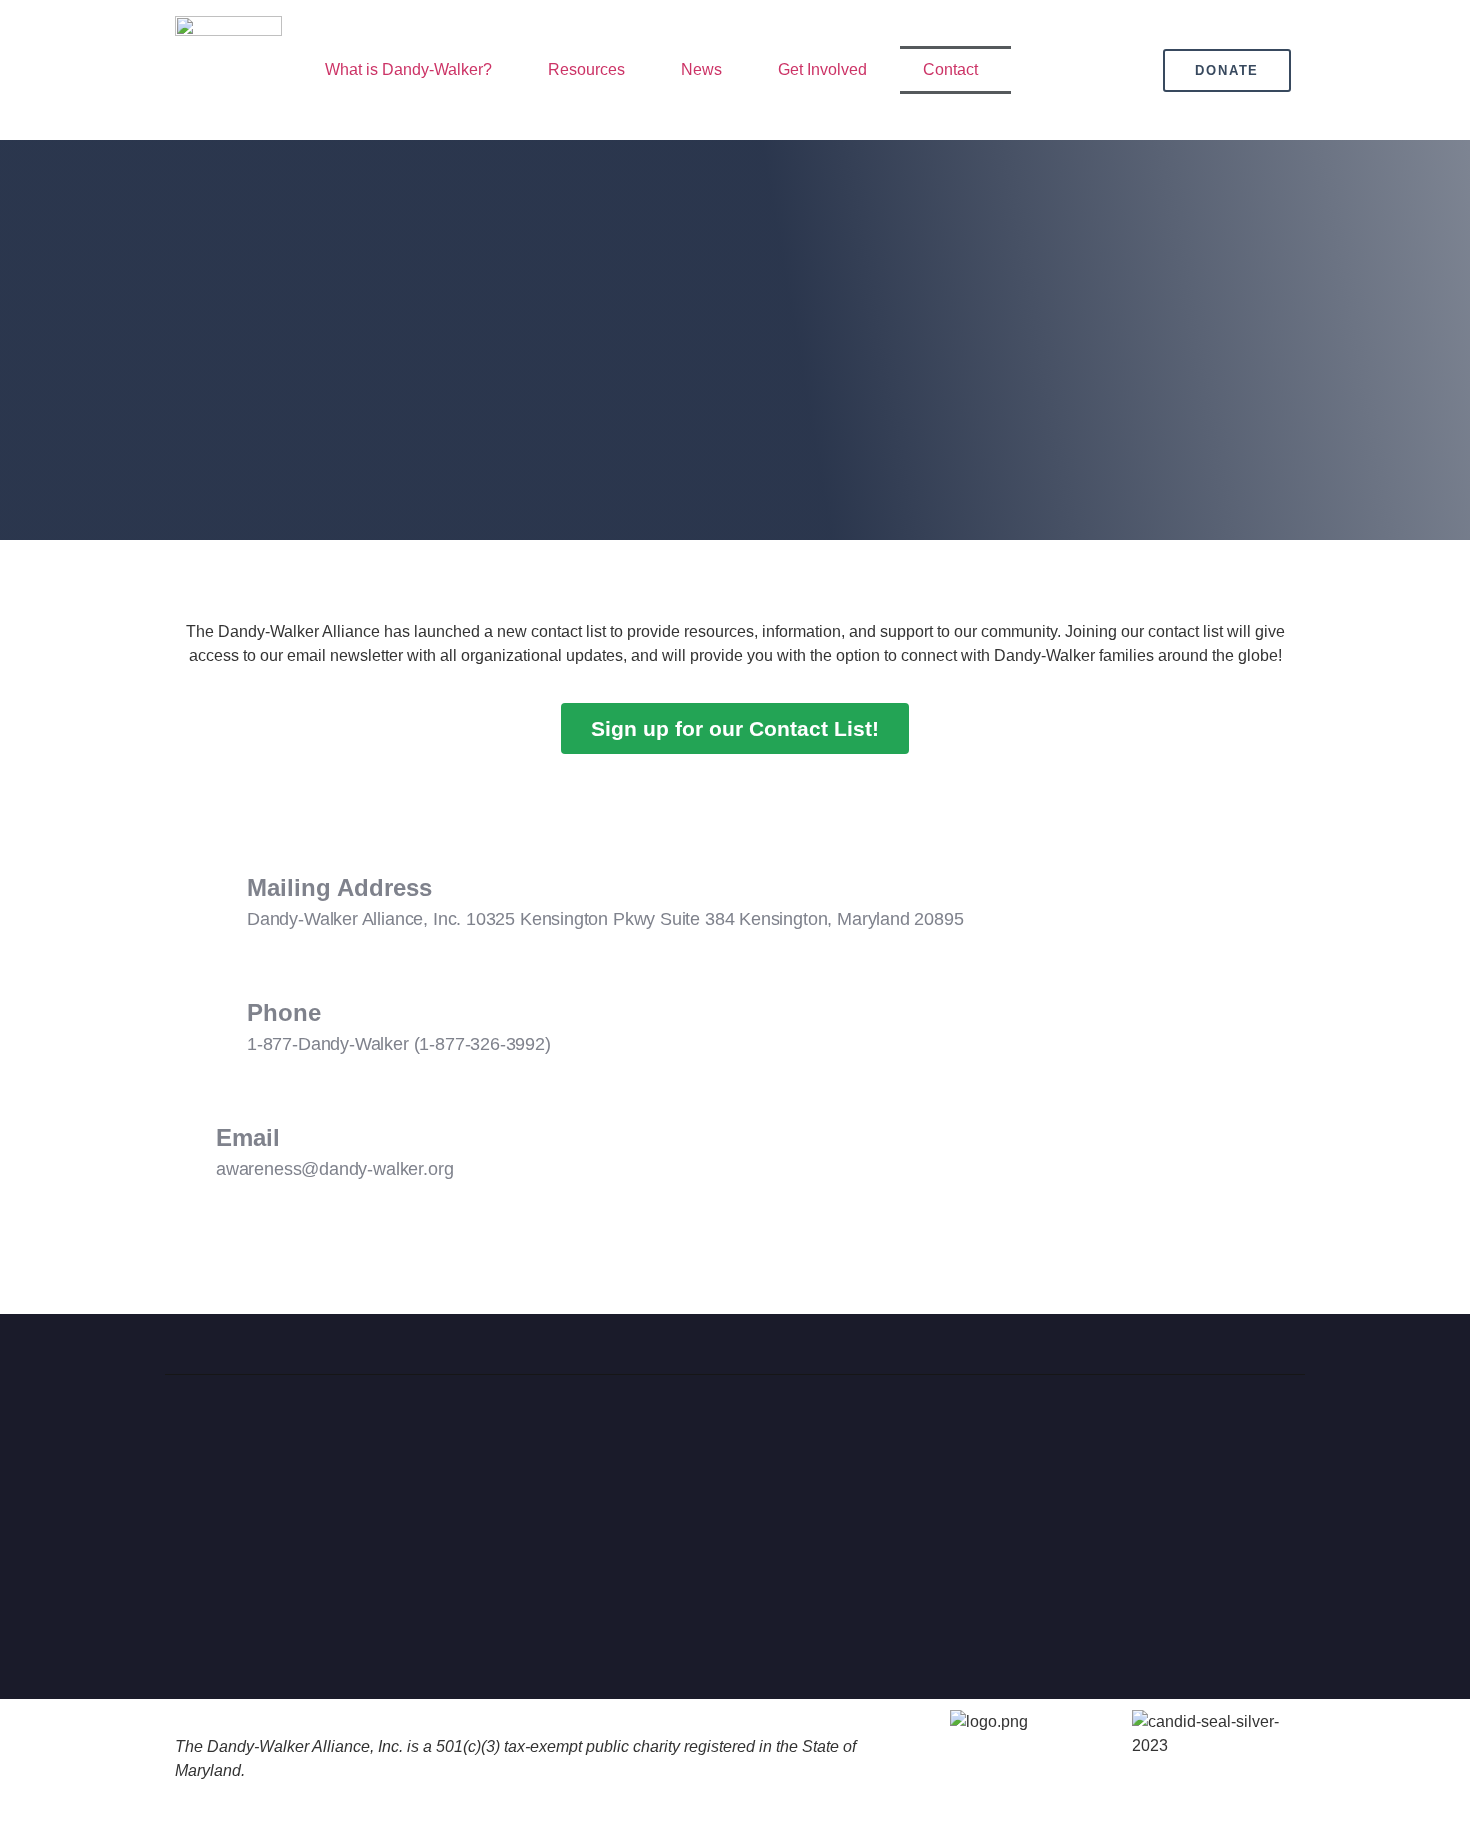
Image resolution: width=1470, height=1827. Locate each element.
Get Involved (822, 69)
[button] (413, 70)
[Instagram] (1185, 1445)
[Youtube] (1234, 1445)
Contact (950, 69)
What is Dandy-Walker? (408, 69)
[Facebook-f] (1087, 1445)
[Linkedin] (1136, 1445)
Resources (586, 69)
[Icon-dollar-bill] (1283, 1445)
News (701, 69)
